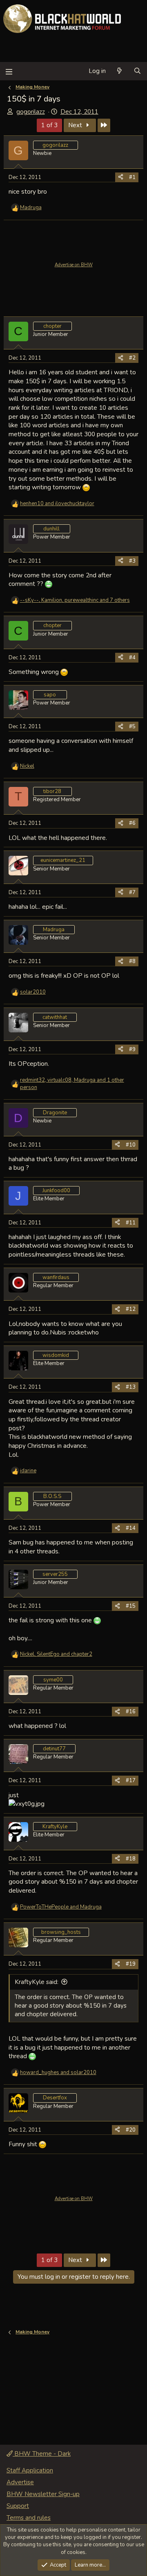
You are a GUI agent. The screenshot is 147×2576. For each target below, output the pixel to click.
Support (18, 2506)
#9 (132, 1049)
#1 (132, 177)
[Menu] (9, 71)
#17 (131, 1781)
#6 (132, 823)
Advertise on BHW (74, 265)
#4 (132, 658)
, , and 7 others (75, 600)
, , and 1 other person (72, 1084)
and (57, 504)
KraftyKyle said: (37, 1982)
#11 (131, 1223)
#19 (131, 1964)
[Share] (121, 177)
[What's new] (119, 71)
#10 (131, 1145)
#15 (131, 1606)
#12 (131, 1309)
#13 (131, 1387)
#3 (132, 561)
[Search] (137, 71)
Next (76, 125)
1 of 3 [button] (49, 125)
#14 (131, 1528)
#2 (132, 358)
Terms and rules (29, 2518)
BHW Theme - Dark (42, 2454)
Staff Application (30, 2470)
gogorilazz (31, 112)
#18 (131, 1859)
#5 (132, 727)
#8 (132, 961)
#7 (132, 893)
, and (56, 1654)
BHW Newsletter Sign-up (43, 2494)
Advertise (20, 2482)
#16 (131, 1712)
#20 (131, 2130)
